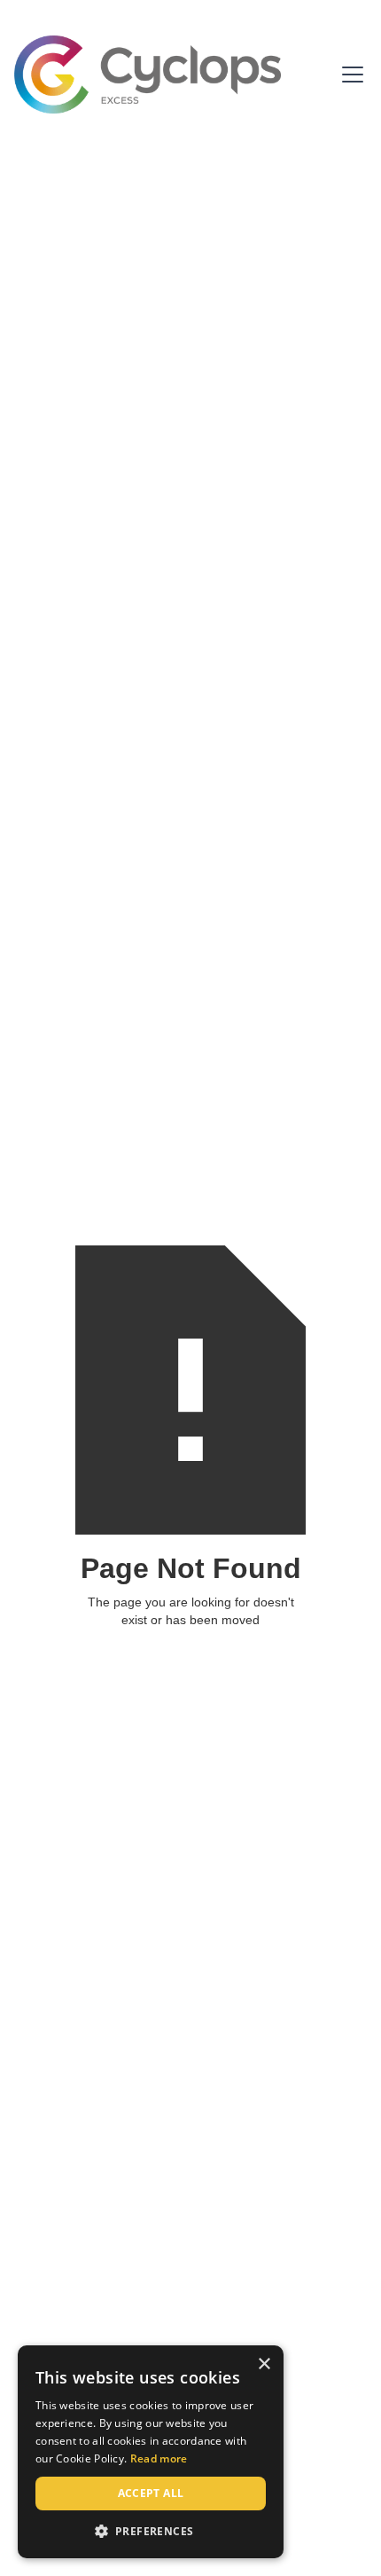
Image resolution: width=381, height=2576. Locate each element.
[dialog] (151, 2452)
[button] (349, 75)
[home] (148, 75)
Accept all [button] (151, 2493)
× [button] (264, 2364)
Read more (159, 2458)
